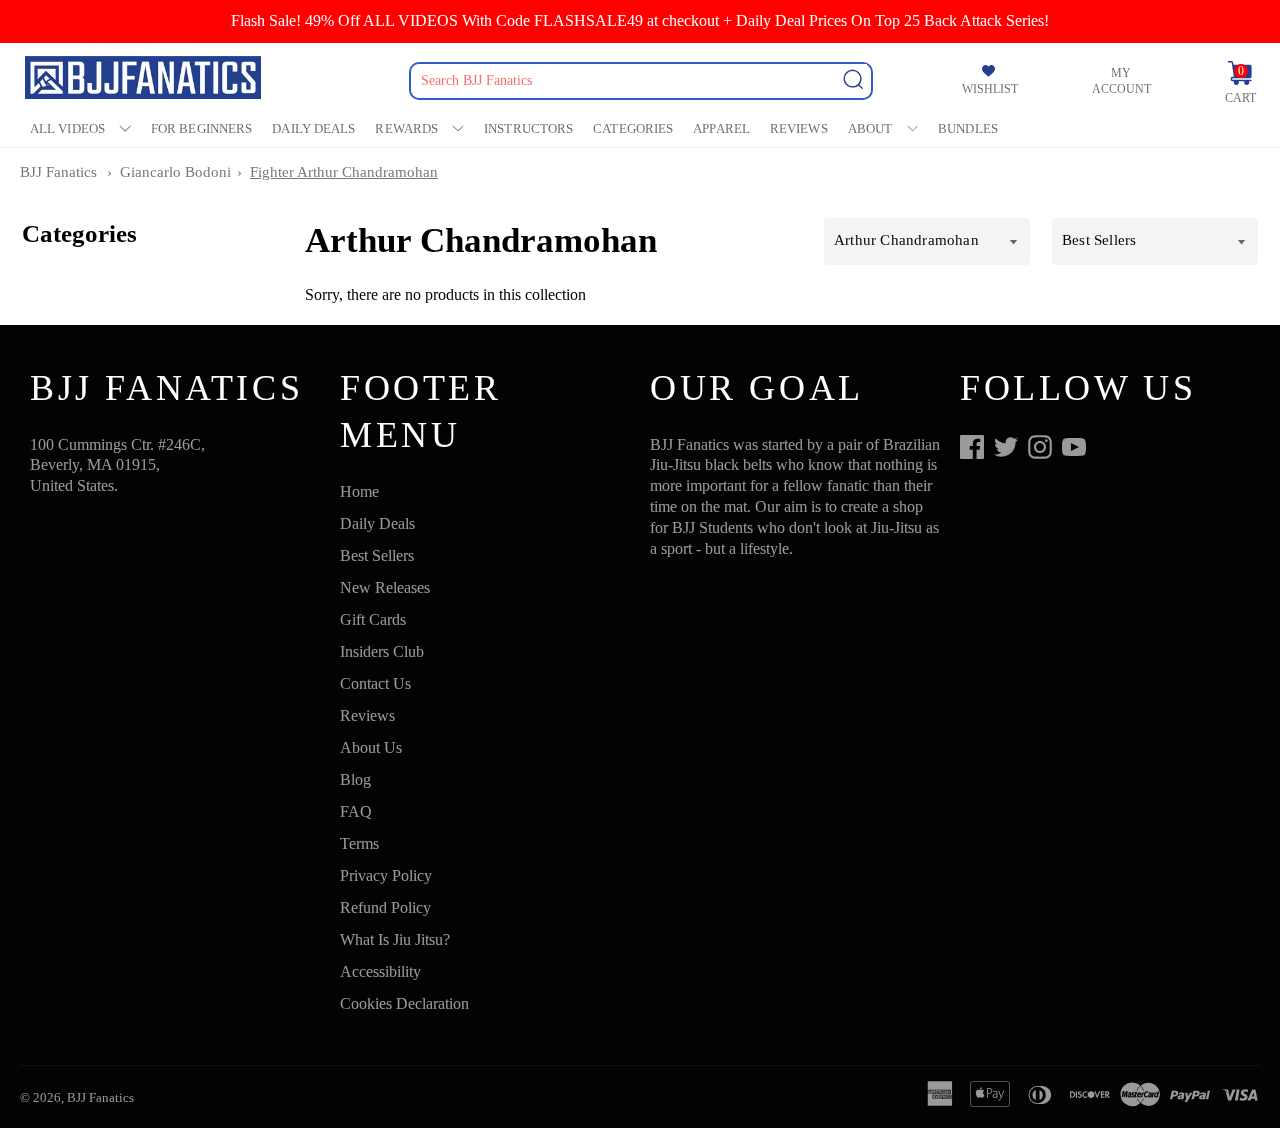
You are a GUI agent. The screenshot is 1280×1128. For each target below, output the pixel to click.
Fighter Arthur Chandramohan (344, 172)
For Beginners (201, 128)
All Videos (67, 128)
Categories (633, 128)
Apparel (721, 128)
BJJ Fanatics (58, 172)
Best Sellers (377, 555)
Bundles (968, 128)
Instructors (528, 128)
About (870, 128)
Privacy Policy (386, 875)
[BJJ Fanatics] (145, 80)
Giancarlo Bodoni (175, 172)
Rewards (406, 128)
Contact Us (375, 683)
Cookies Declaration (404, 1003)
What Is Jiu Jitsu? (395, 939)
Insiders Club (382, 651)
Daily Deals (313, 128)
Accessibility (380, 971)
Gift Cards (373, 619)
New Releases (385, 587)
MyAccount (1121, 81)
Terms (359, 843)
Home (359, 491)
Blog (355, 779)
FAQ (356, 811)
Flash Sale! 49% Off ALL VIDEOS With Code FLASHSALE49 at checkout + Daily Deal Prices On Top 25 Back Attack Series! (640, 20)
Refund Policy (385, 907)
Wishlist (990, 89)
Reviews (799, 128)
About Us (371, 747)
